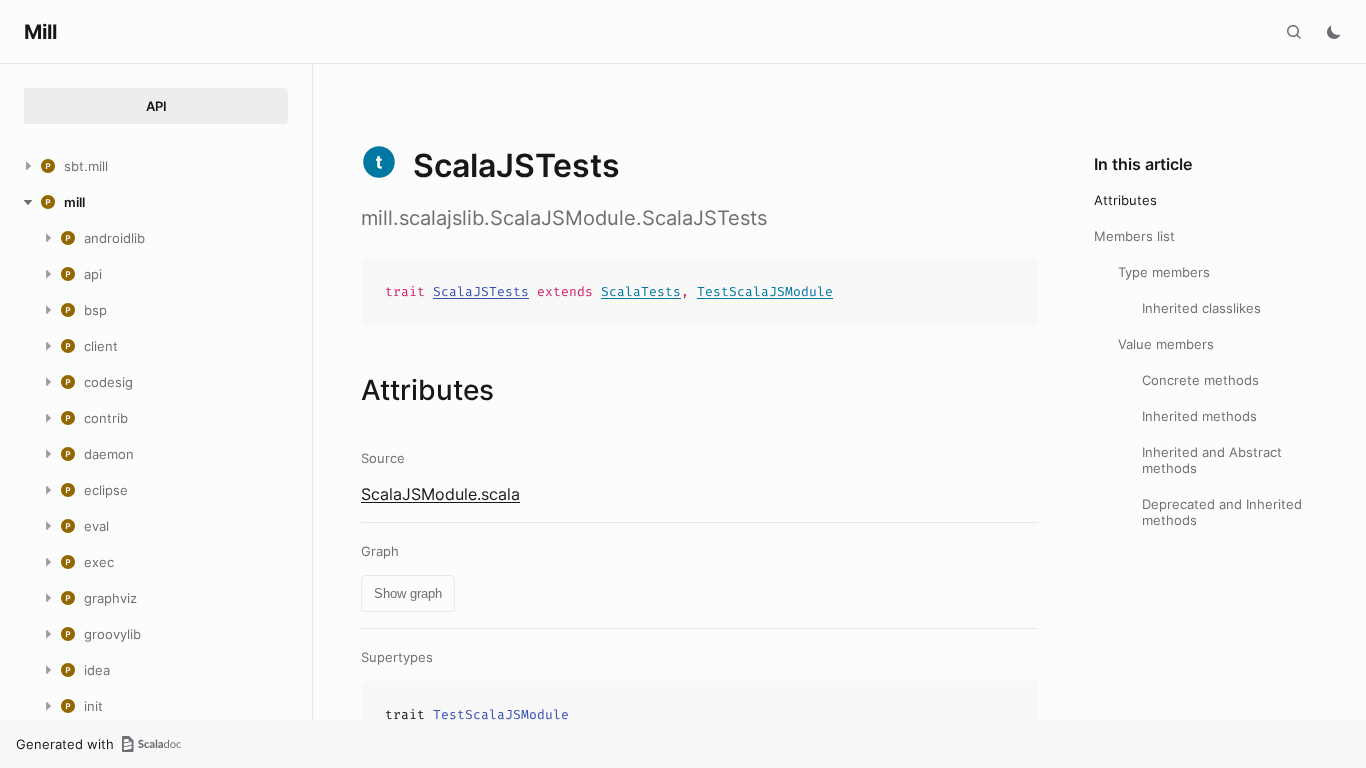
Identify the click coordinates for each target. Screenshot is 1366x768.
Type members (1164, 272)
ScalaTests (641, 291)
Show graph (408, 593)
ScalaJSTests (481, 291)
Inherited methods (1199, 416)
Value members (1166, 344)
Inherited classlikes (1201, 308)
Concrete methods (1200, 380)
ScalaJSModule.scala (440, 494)
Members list (1134, 236)
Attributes (1125, 200)
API (156, 106)
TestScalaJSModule (765, 291)
